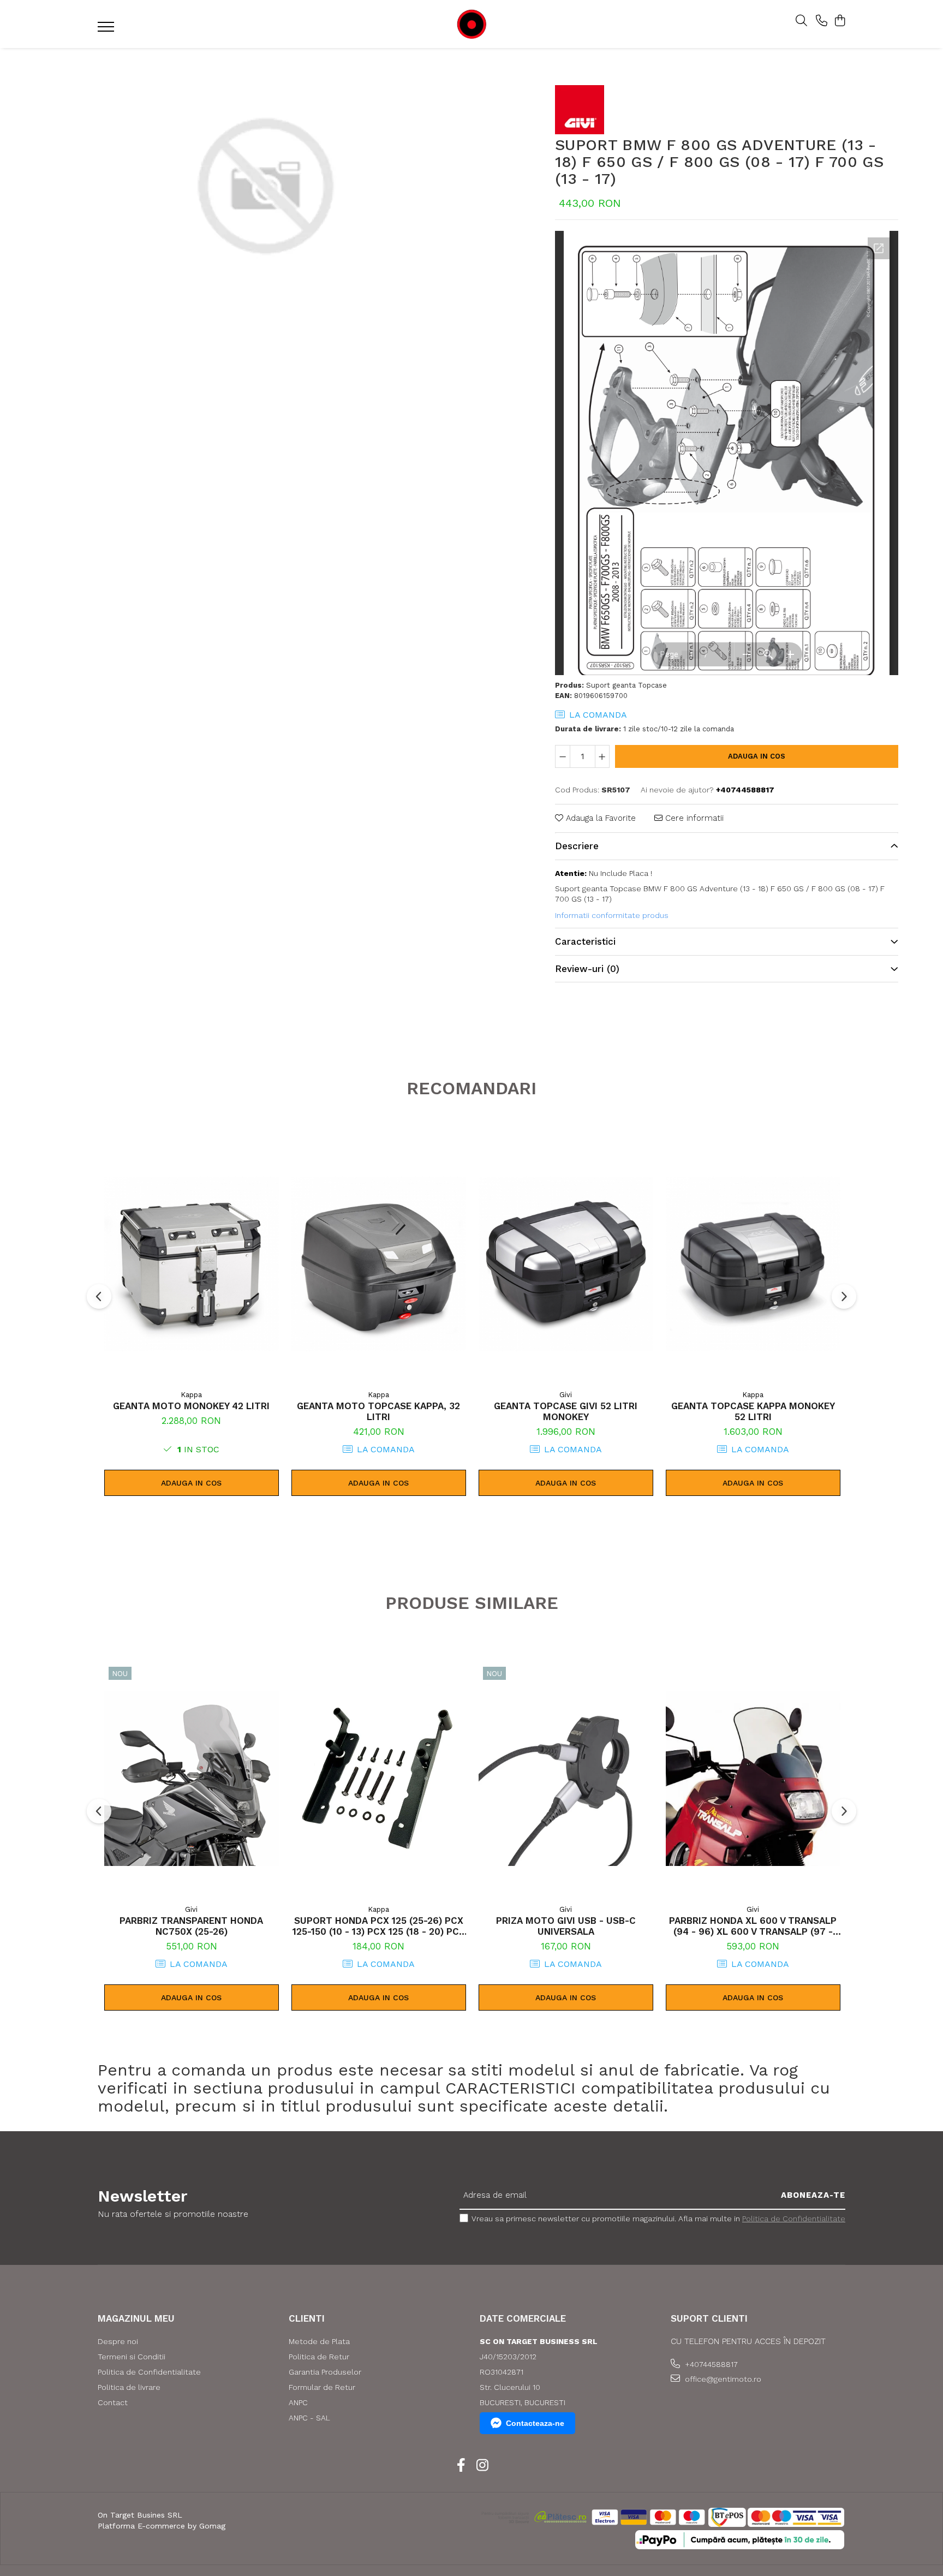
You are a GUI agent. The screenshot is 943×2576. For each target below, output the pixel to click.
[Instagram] (482, 2466)
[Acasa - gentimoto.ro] (471, 24)
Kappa (191, 1395)
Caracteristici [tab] (585, 941)
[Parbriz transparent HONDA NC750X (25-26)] (192, 1779)
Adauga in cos (757, 756)
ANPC (298, 2402)
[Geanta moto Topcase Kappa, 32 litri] (379, 1264)
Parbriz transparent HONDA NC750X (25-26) (191, 1926)
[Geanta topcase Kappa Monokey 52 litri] (753, 1264)
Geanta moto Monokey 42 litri (191, 1406)
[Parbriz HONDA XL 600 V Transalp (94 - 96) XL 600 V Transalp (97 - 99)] (753, 1779)
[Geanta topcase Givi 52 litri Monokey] (566, 1264)
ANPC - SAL (309, 2418)
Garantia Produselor (325, 2372)
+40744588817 (710, 2364)
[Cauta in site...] (801, 21)
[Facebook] (461, 2466)
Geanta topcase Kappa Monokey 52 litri (753, 1411)
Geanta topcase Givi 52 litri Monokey (566, 1411)
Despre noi (118, 2341)
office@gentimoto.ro (722, 2379)
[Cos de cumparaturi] (840, 21)
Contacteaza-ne (535, 2423)
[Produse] (107, 30)
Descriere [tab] (577, 846)
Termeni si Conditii (132, 2357)
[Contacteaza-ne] (822, 21)
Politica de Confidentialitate (794, 2219)
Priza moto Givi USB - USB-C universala (566, 1926)
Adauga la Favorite (599, 818)
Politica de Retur (319, 2357)
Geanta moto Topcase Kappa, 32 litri (378, 1411)
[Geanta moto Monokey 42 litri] (192, 1264)
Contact (113, 2402)
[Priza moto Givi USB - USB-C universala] (566, 1779)
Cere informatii (693, 818)
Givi (566, 1395)
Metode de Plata (319, 2341)
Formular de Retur (322, 2387)
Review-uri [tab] (587, 969)
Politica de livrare (129, 2387)
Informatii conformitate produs (612, 915)
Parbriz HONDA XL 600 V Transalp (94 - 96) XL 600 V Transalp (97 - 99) (753, 1926)
